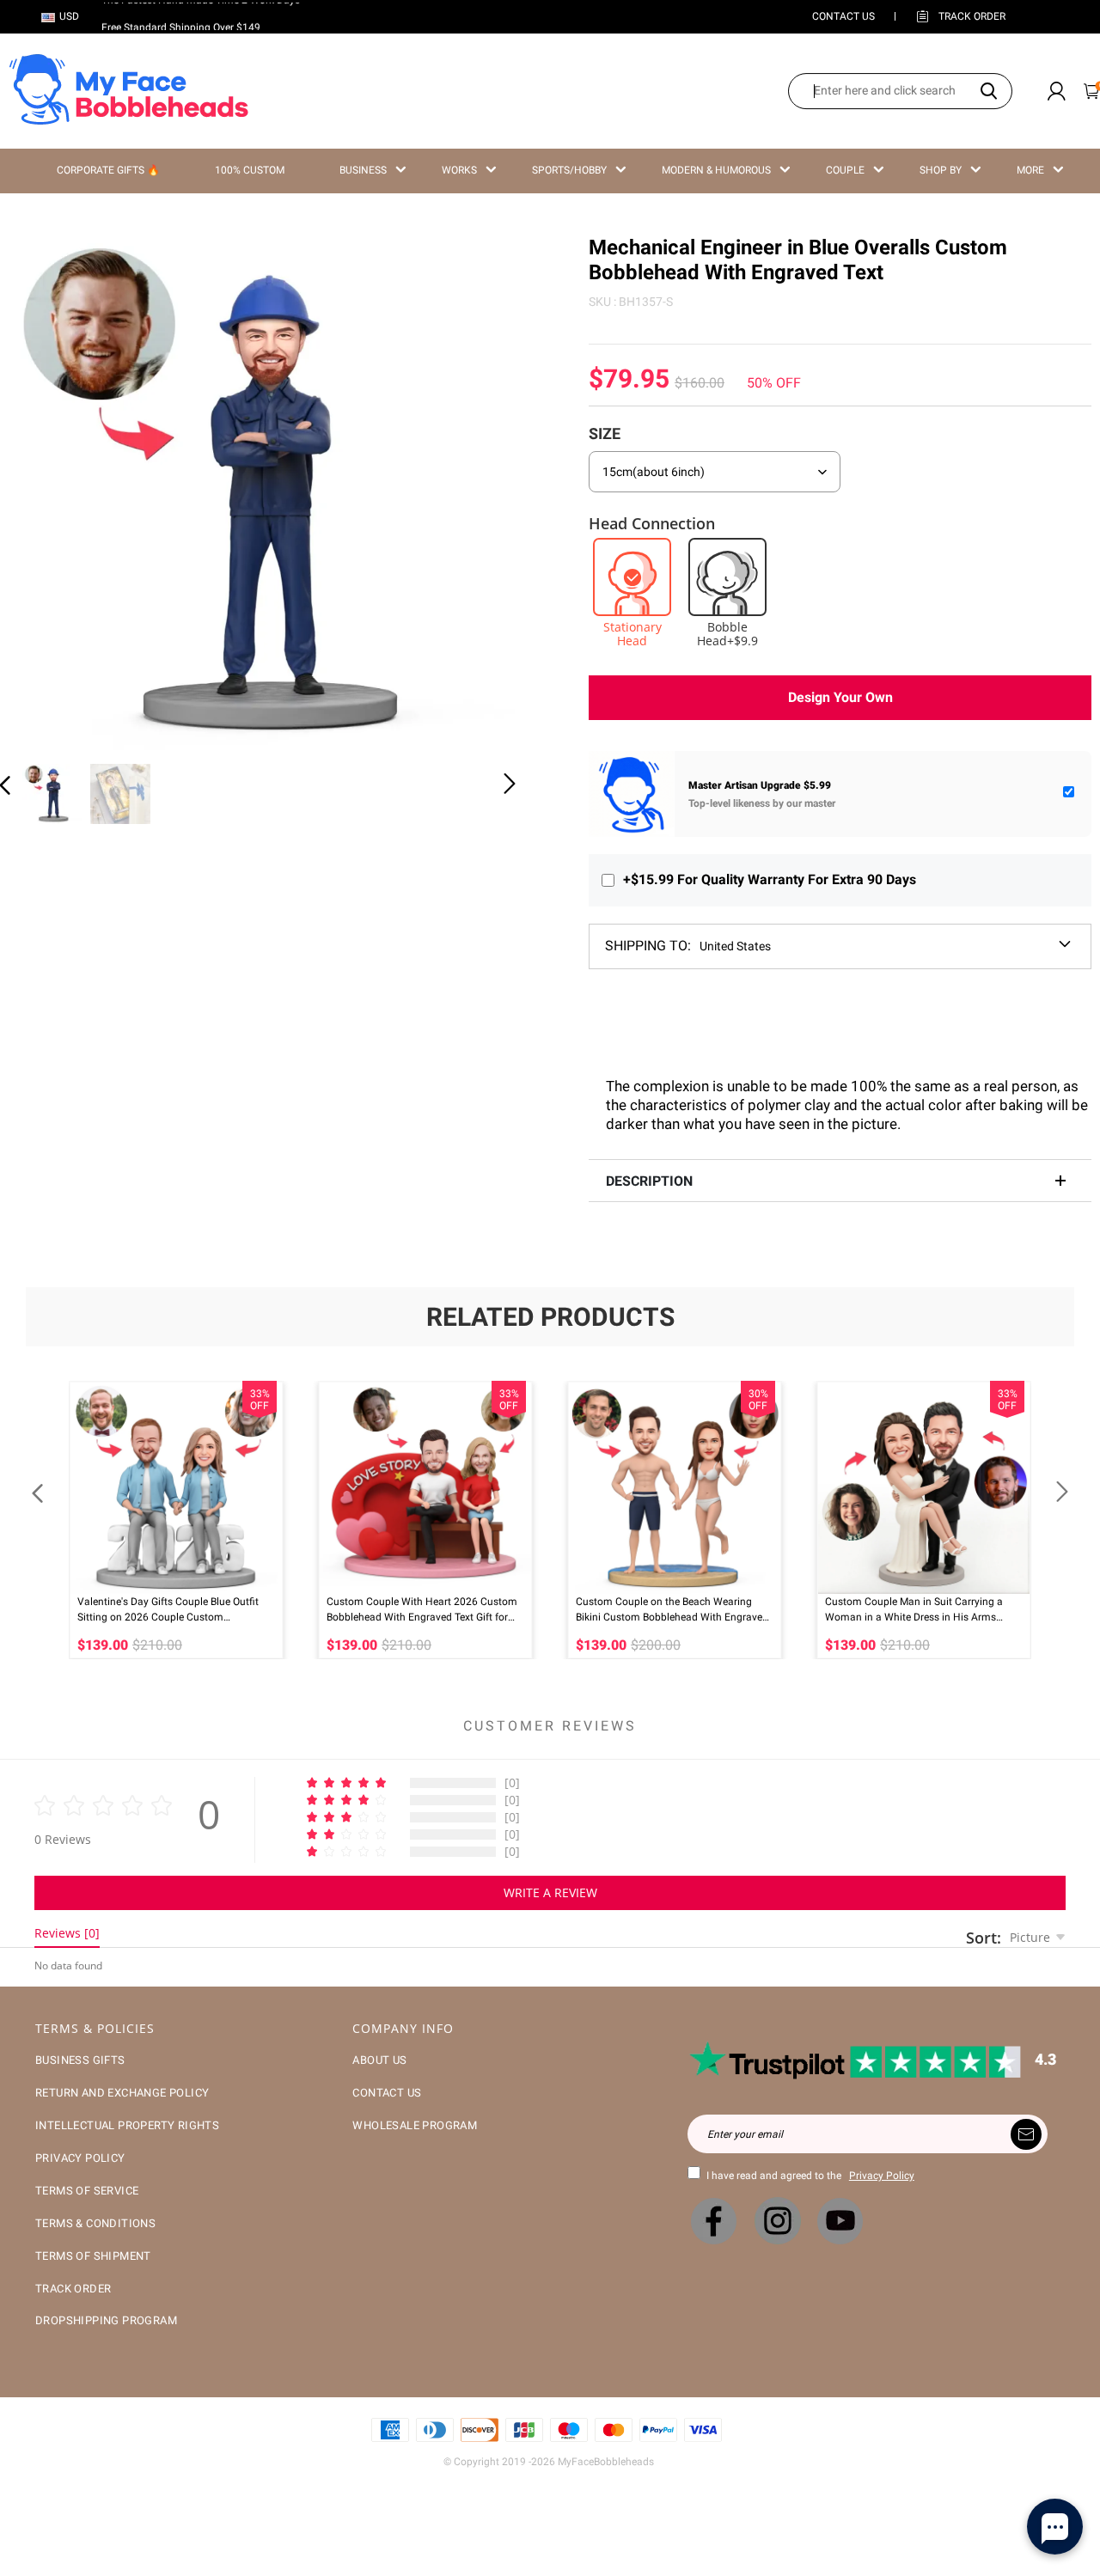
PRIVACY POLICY (80, 2158)
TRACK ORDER (73, 2289)
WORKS (459, 170)
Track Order (972, 16)
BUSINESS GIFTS (80, 2060)
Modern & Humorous (716, 170)
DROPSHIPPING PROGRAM (106, 2320)
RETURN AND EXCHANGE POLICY (122, 2093)
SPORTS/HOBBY (569, 170)
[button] (40, 490)
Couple (845, 170)
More (1030, 170)
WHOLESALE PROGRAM (415, 2125)
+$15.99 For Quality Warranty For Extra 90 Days (770, 879)
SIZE (605, 433)
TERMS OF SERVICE (87, 2191)
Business (363, 170)
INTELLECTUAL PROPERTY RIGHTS (127, 2125)
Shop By (941, 170)
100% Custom (250, 170)
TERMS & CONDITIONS (95, 2223)
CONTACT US (843, 16)
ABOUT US (379, 2060)
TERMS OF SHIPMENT (93, 2256)
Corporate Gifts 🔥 (108, 170)
